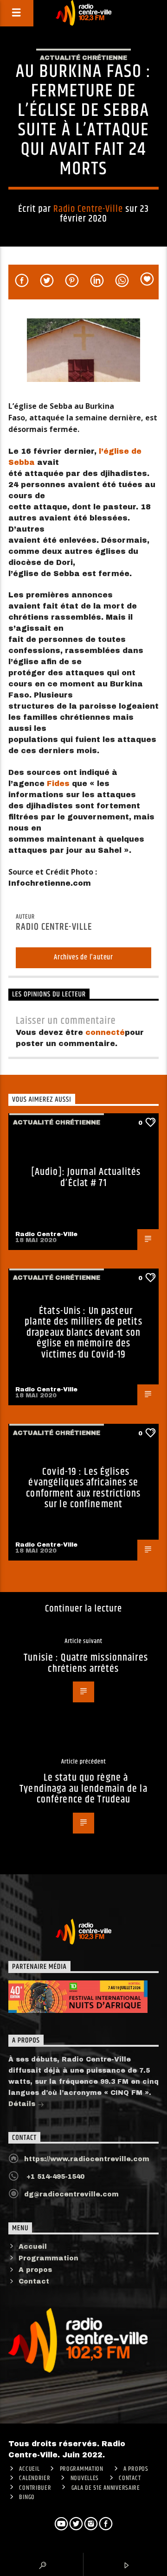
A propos (35, 2270)
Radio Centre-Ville (88, 209)
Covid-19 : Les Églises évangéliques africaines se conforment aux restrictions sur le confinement (83, 1488)
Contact (34, 2281)
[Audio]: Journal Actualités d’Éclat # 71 (86, 1177)
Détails (23, 2104)
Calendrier (35, 2478)
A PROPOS (136, 2469)
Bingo (27, 2497)
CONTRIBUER (35, 2488)
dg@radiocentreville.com (71, 2194)
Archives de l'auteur (83, 957)
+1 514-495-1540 (54, 2177)
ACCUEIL (29, 2469)
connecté (105, 1032)
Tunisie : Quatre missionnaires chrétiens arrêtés (86, 1663)
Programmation (48, 2258)
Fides (58, 784)
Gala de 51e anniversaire (106, 2488)
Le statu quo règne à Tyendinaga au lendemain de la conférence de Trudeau (83, 1789)
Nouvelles (85, 2478)
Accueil (33, 2247)
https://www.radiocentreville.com (87, 2159)
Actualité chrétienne (83, 58)
